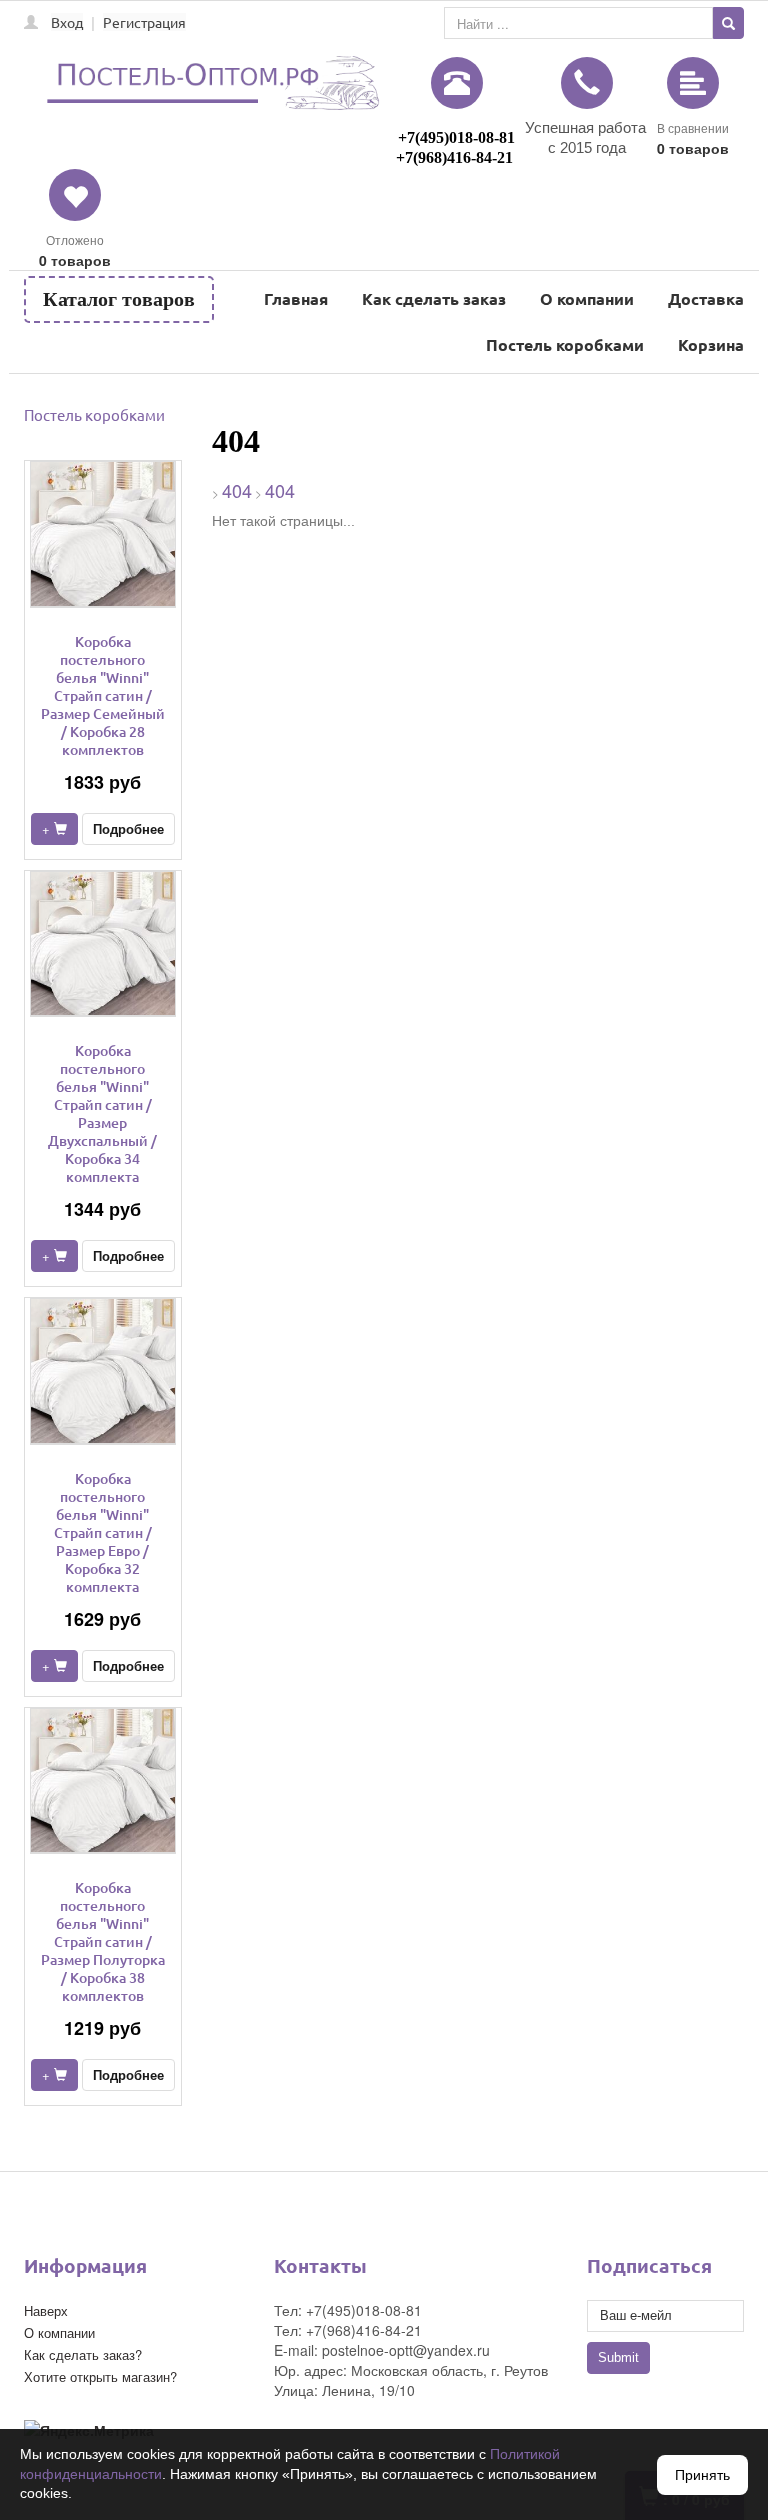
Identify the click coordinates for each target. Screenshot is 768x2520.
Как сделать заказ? (83, 2354)
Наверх (46, 2310)
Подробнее (128, 828)
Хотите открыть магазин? (100, 2376)
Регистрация (144, 22)
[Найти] (728, 23)
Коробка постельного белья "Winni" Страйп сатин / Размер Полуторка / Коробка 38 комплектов (103, 1941)
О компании (587, 298)
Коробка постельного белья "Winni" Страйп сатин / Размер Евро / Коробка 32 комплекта (103, 1532)
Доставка (706, 298)
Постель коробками (565, 344)
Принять (702, 2475)
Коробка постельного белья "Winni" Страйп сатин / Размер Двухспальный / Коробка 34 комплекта (102, 1113)
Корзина (711, 344)
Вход (67, 22)
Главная (296, 298)
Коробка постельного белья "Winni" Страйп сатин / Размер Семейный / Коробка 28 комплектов (103, 695)
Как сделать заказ (434, 298)
